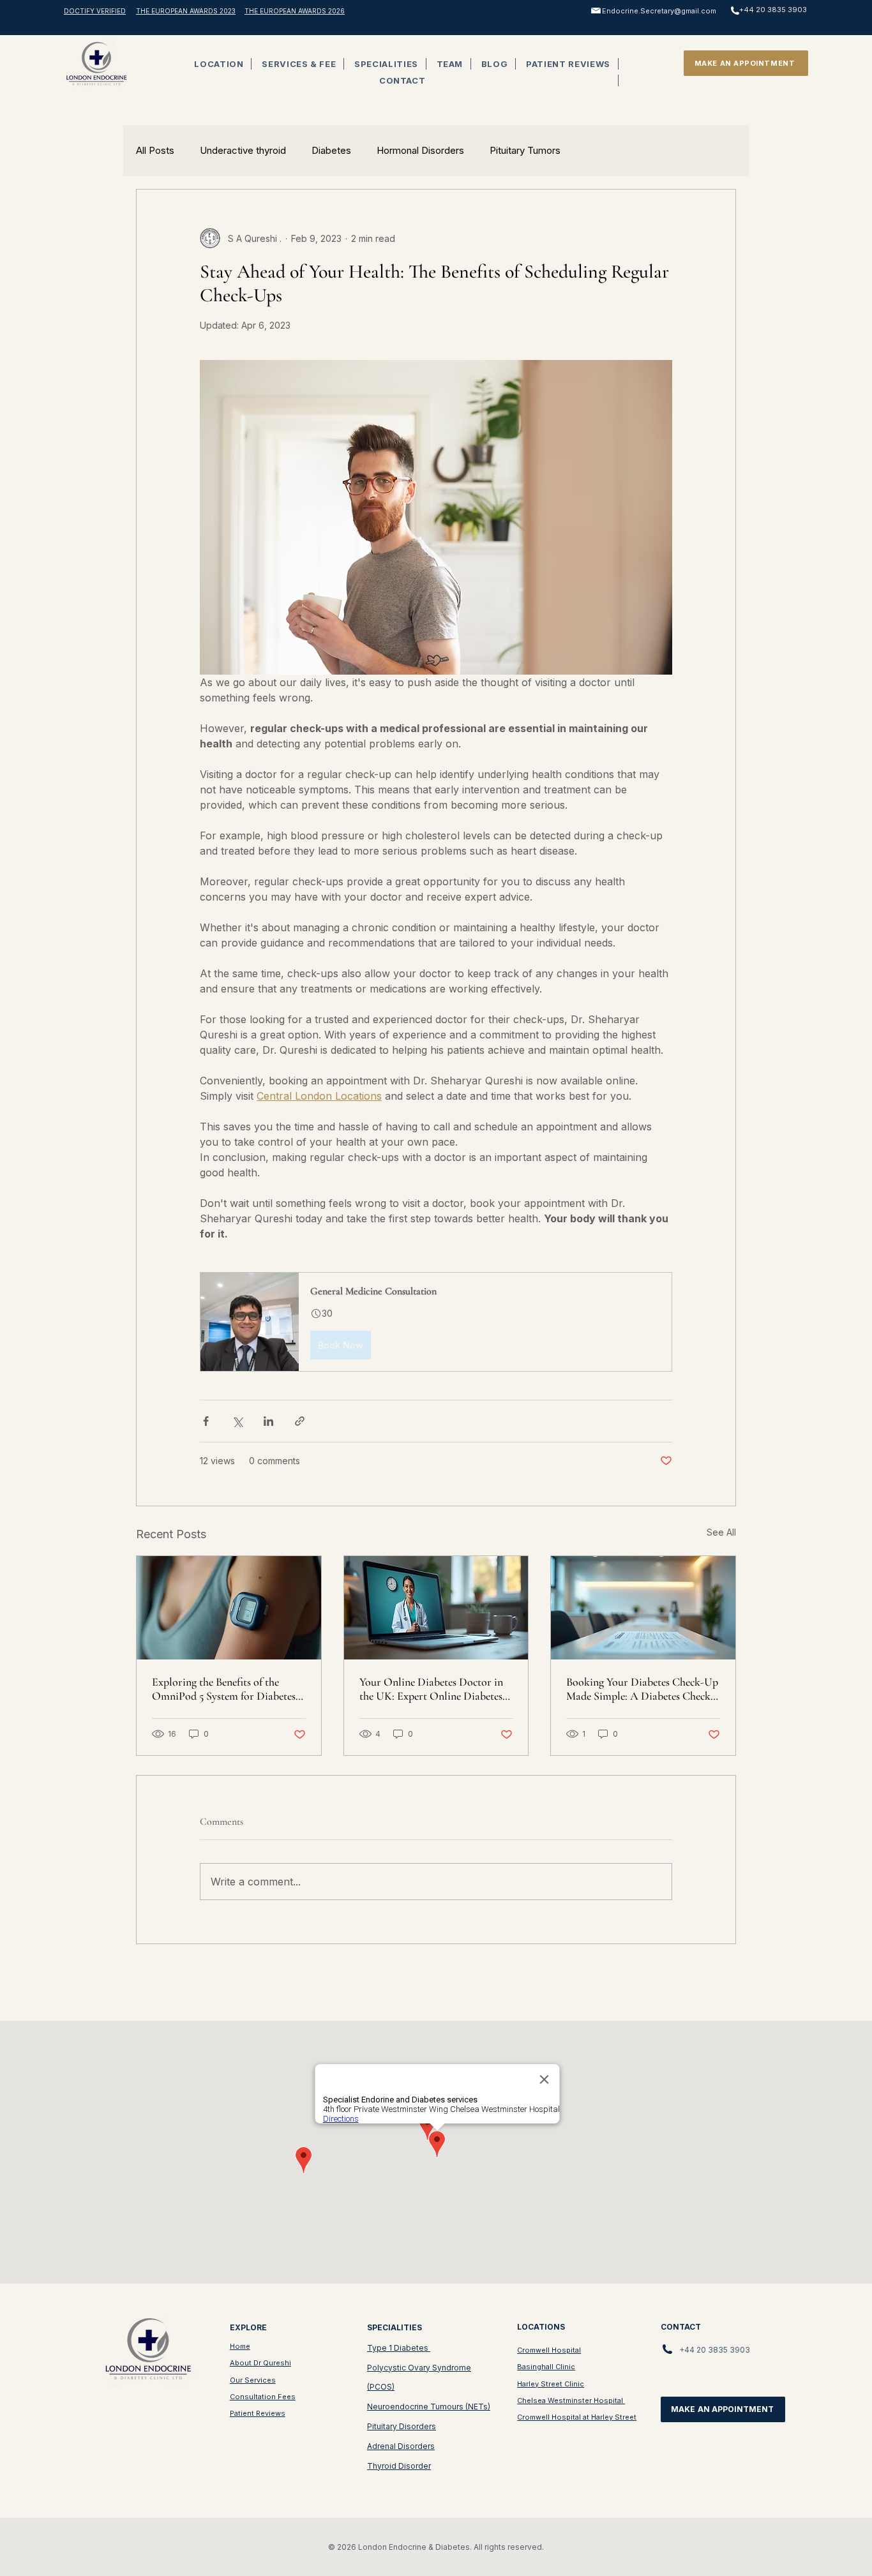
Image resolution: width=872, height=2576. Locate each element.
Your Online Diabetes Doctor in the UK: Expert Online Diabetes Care (431, 1689)
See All (721, 1532)
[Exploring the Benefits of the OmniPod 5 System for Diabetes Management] (229, 1608)
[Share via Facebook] (206, 1421)
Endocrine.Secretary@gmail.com (659, 11)
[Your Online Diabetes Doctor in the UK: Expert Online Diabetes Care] (436, 1608)
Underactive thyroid (243, 151)
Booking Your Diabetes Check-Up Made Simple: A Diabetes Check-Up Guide (642, 1689)
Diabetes (331, 151)
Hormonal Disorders (420, 151)
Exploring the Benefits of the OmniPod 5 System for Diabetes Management (224, 1689)
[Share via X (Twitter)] (237, 1421)
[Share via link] (300, 1421)
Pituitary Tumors (525, 151)
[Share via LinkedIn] (268, 1421)
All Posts (155, 151)
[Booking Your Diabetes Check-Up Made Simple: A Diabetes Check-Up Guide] (643, 1608)
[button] (220, 64)
